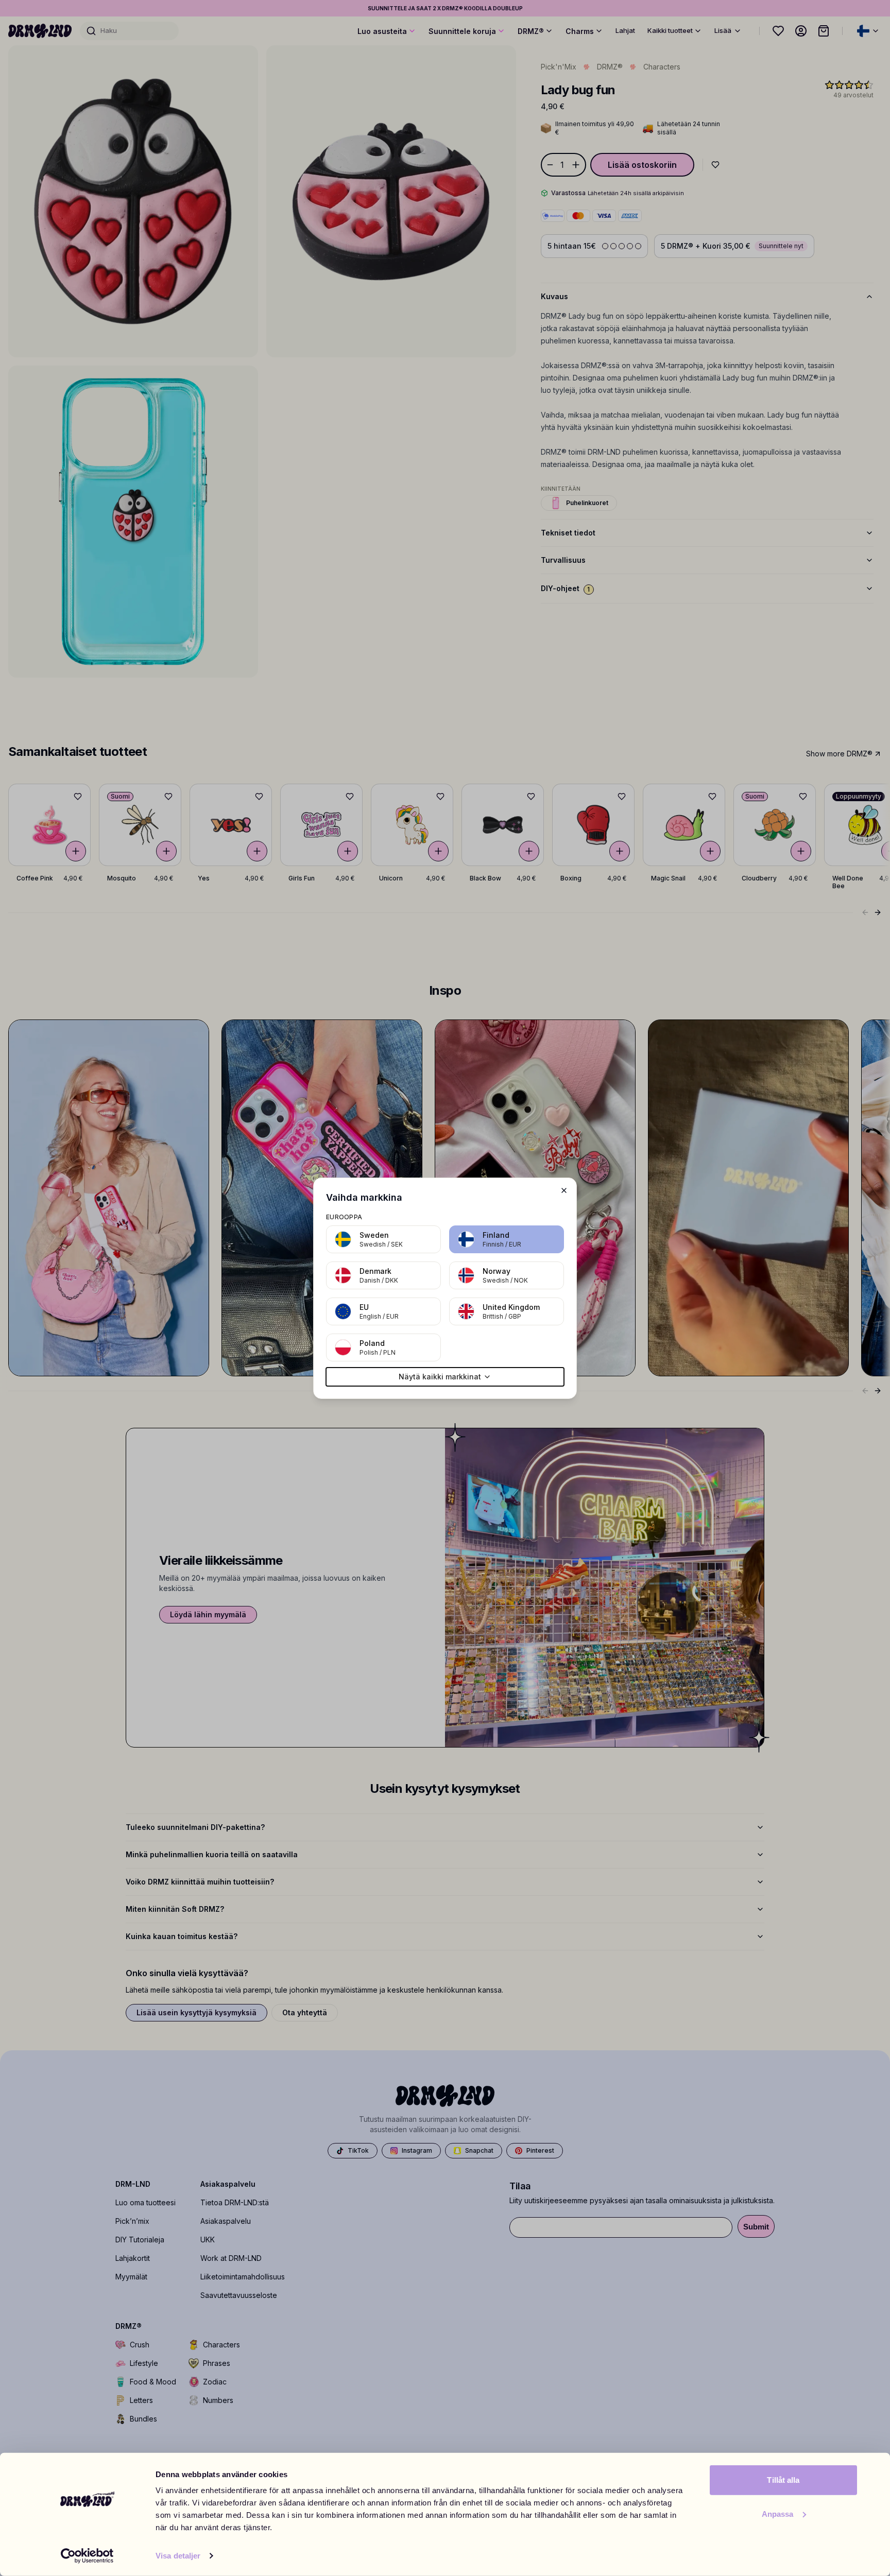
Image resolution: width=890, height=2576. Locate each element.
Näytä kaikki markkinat (440, 1377)
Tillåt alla (783, 2480)
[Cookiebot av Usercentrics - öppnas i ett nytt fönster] (87, 2556)
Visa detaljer (178, 2556)
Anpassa (778, 2513)
